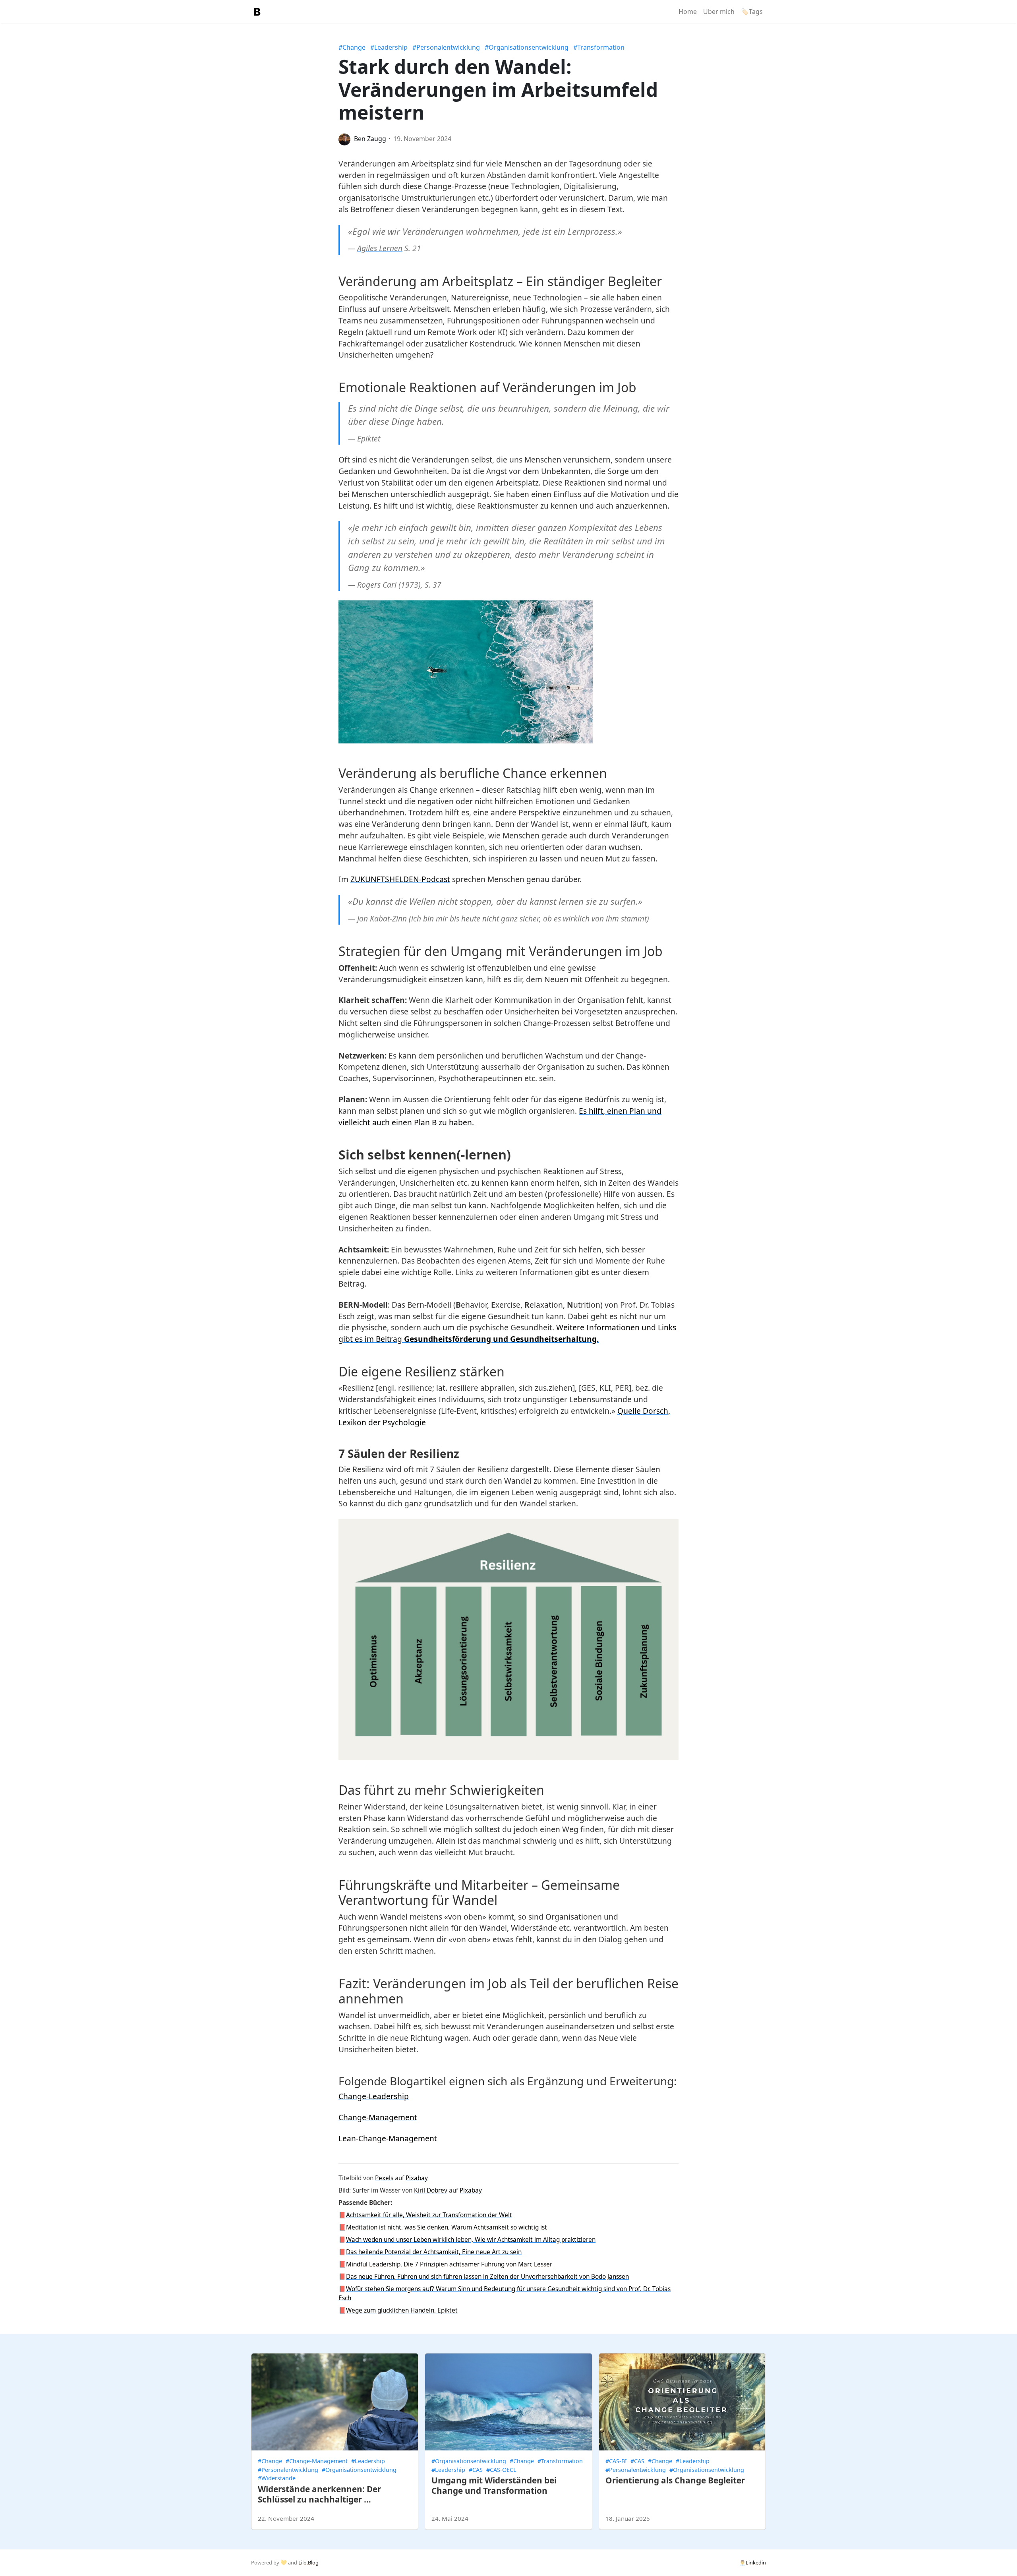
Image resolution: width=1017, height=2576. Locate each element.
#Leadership (389, 47)
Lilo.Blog (308, 2562)
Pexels (384, 2178)
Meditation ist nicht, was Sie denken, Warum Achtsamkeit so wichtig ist (447, 2227)
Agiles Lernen (380, 248)
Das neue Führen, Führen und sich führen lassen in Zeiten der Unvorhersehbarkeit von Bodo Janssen (487, 2277)
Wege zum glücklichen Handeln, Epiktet (402, 2310)
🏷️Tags (752, 12)
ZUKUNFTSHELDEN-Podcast (400, 879)
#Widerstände (277, 2478)
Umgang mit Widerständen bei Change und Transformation (494, 2485)
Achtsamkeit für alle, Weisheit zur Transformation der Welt (429, 2215)
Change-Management (378, 2117)
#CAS (476, 2470)
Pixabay (417, 2178)
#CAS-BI (616, 2461)
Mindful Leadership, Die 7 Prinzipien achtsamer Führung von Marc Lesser (450, 2264)
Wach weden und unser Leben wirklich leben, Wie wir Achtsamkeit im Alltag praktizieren (471, 2240)
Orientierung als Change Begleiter (675, 2480)
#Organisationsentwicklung (527, 47)
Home (688, 12)
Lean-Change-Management (388, 2138)
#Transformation (599, 47)
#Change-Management (317, 2461)
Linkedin (756, 2562)
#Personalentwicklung (446, 47)
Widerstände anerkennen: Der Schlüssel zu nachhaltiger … (319, 2494)
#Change (352, 47)
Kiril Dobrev (431, 2190)
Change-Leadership (374, 2096)
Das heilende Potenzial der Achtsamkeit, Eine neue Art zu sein (434, 2252)
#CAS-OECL (501, 2470)
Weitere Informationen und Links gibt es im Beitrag (507, 1333)
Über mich (719, 12)
